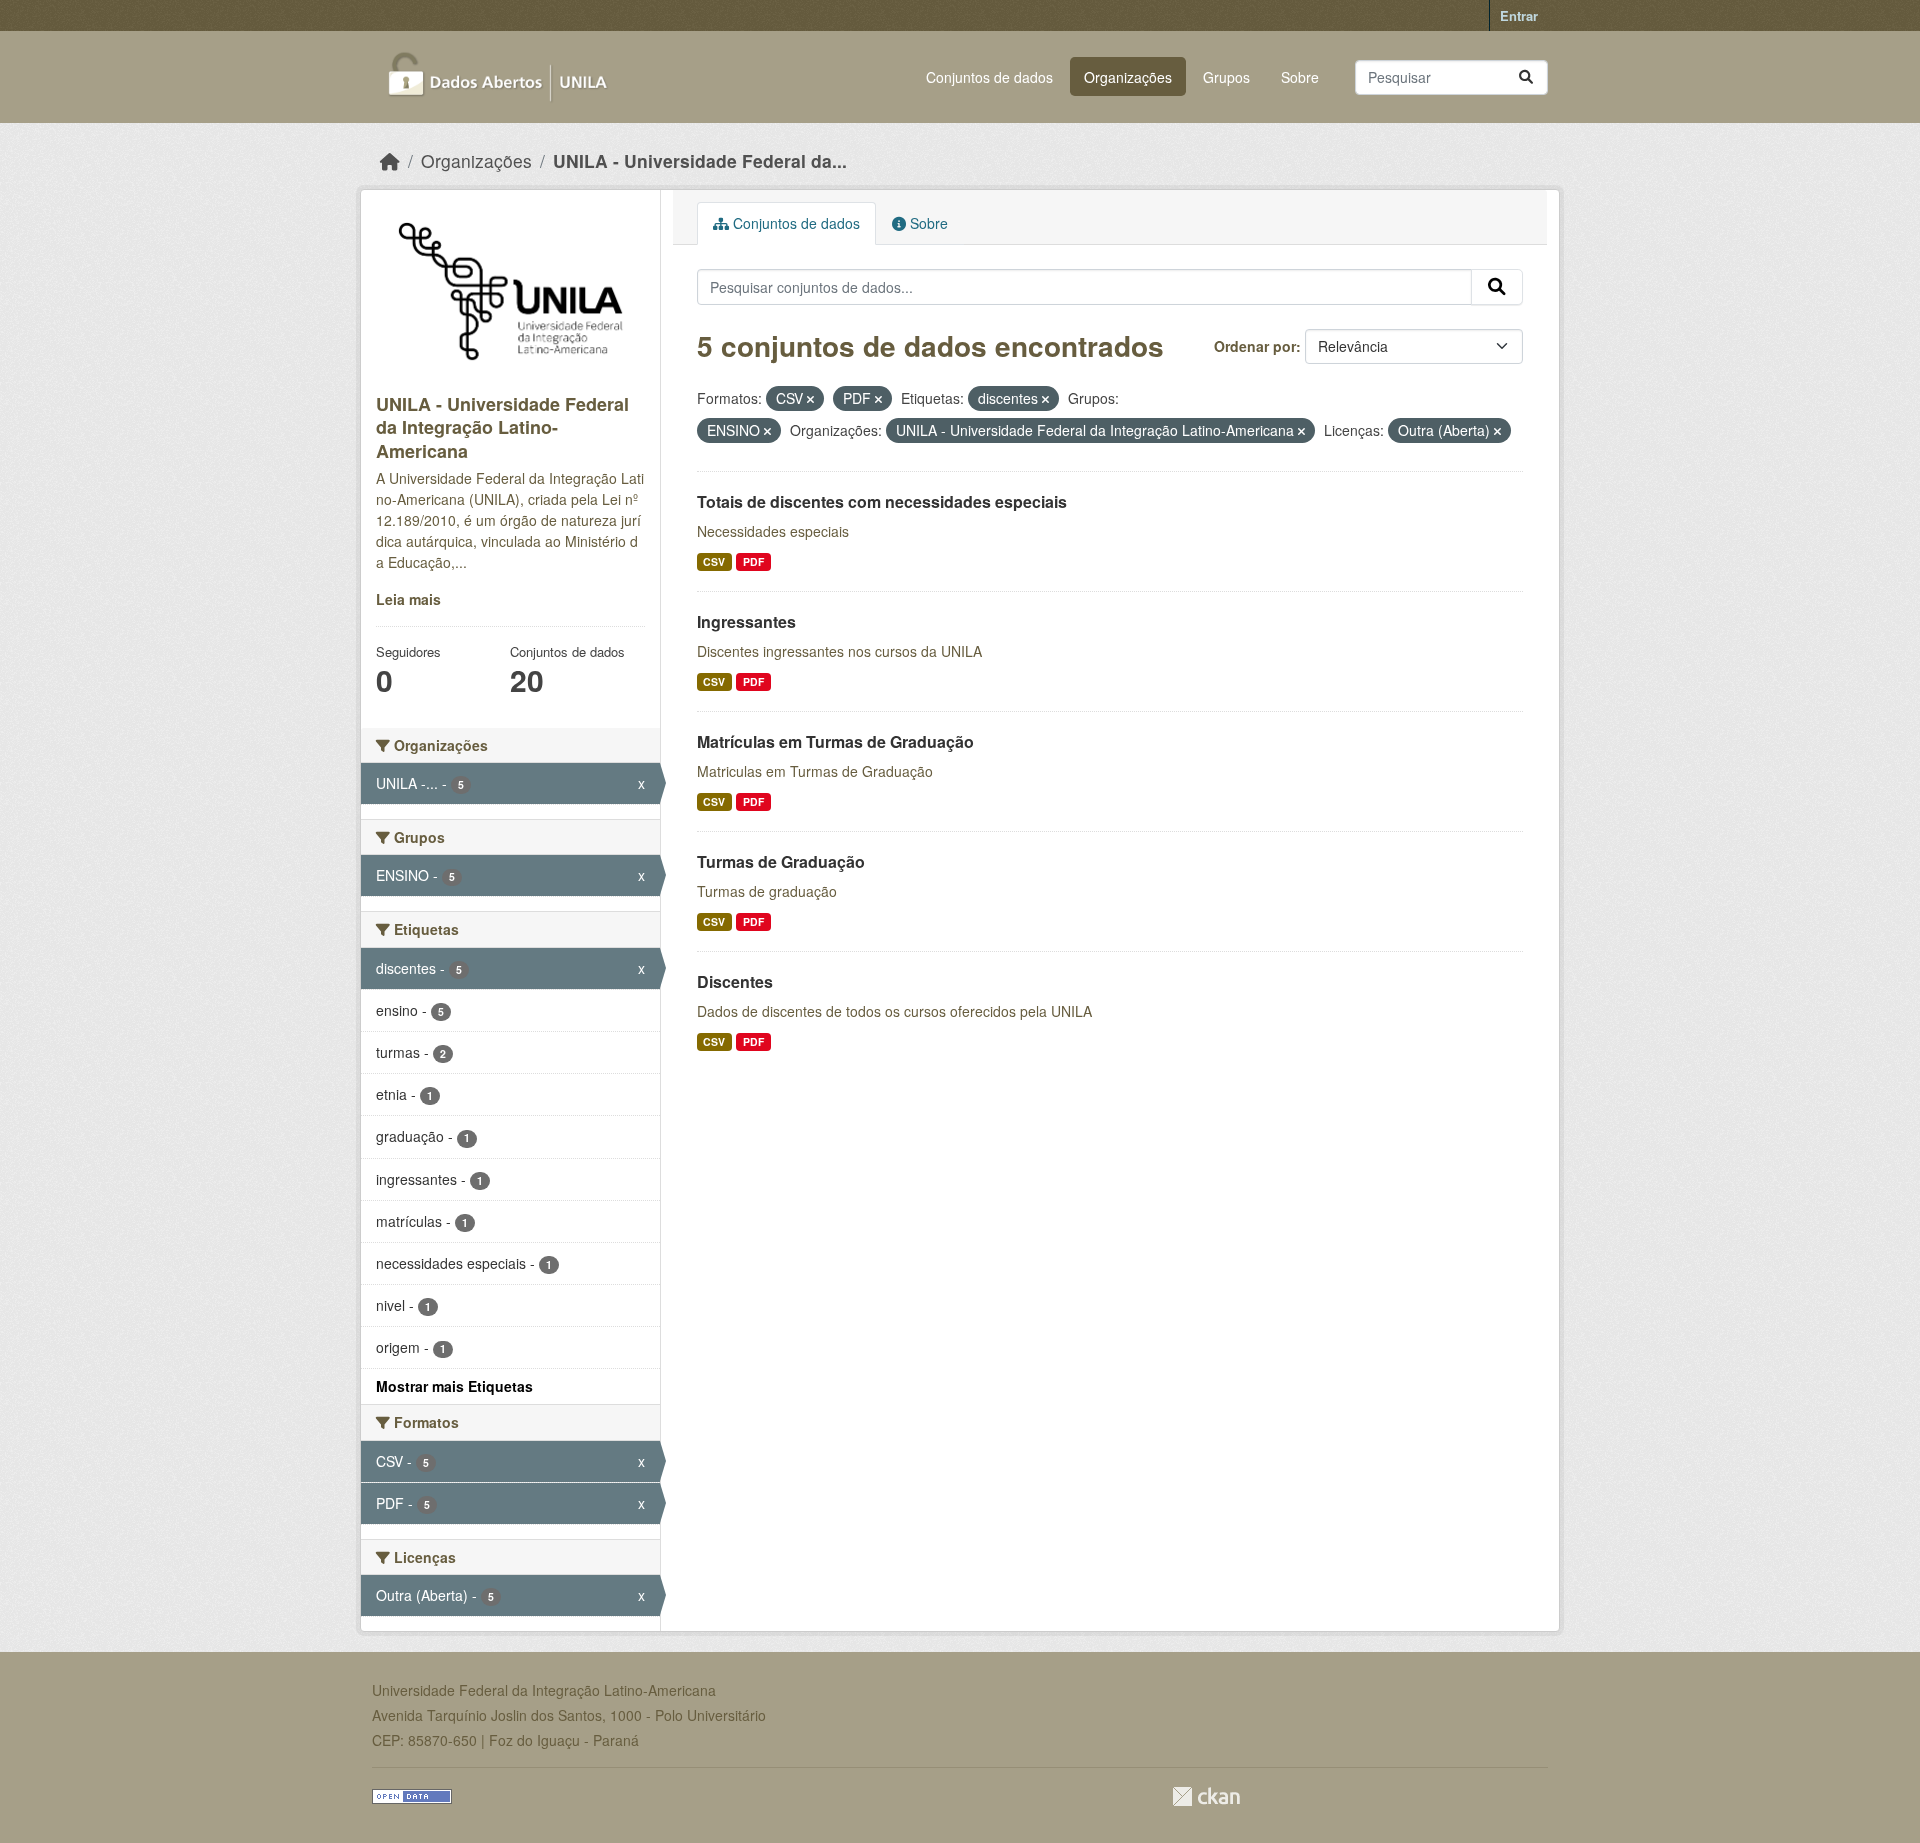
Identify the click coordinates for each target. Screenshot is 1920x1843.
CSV (714, 561)
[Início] (390, 160)
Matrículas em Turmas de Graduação (835, 741)
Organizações (1128, 77)
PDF (753, 561)
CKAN (1206, 1796)
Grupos (1226, 77)
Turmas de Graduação (781, 861)
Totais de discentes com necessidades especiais (882, 501)
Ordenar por (1255, 346)
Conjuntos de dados (989, 77)
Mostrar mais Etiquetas (454, 1386)
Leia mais (408, 599)
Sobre (1300, 77)
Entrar (1519, 15)
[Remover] (810, 399)
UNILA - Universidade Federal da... (700, 160)
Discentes (735, 981)
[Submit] (1526, 77)
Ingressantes (746, 621)
